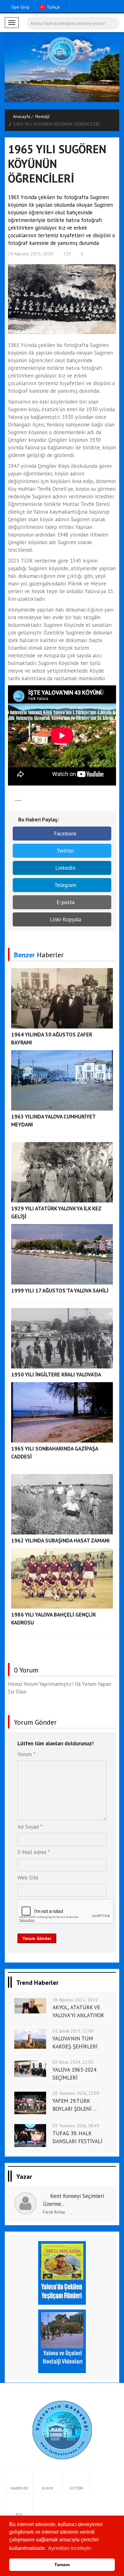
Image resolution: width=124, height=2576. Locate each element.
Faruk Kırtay (54, 2212)
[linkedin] (106, 7)
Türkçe (53, 7)
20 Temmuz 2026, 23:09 (76, 2093)
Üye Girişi (21, 7)
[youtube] (116, 7)
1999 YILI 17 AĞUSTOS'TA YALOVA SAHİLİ (60, 1291)
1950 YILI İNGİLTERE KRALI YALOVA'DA (56, 1375)
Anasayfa (22, 116)
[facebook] (76, 7)
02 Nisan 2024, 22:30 (73, 2062)
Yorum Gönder (37, 1938)
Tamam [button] (62, 2565)
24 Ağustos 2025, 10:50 (31, 254)
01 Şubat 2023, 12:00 (73, 2031)
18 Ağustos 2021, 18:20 (75, 2000)
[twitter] (86, 7)
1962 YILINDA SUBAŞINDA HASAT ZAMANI (60, 1541)
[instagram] (96, 7)
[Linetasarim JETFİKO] (62, 2429)
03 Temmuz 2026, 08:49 (76, 2126)
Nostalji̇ (42, 116)
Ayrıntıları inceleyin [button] (69, 2548)
